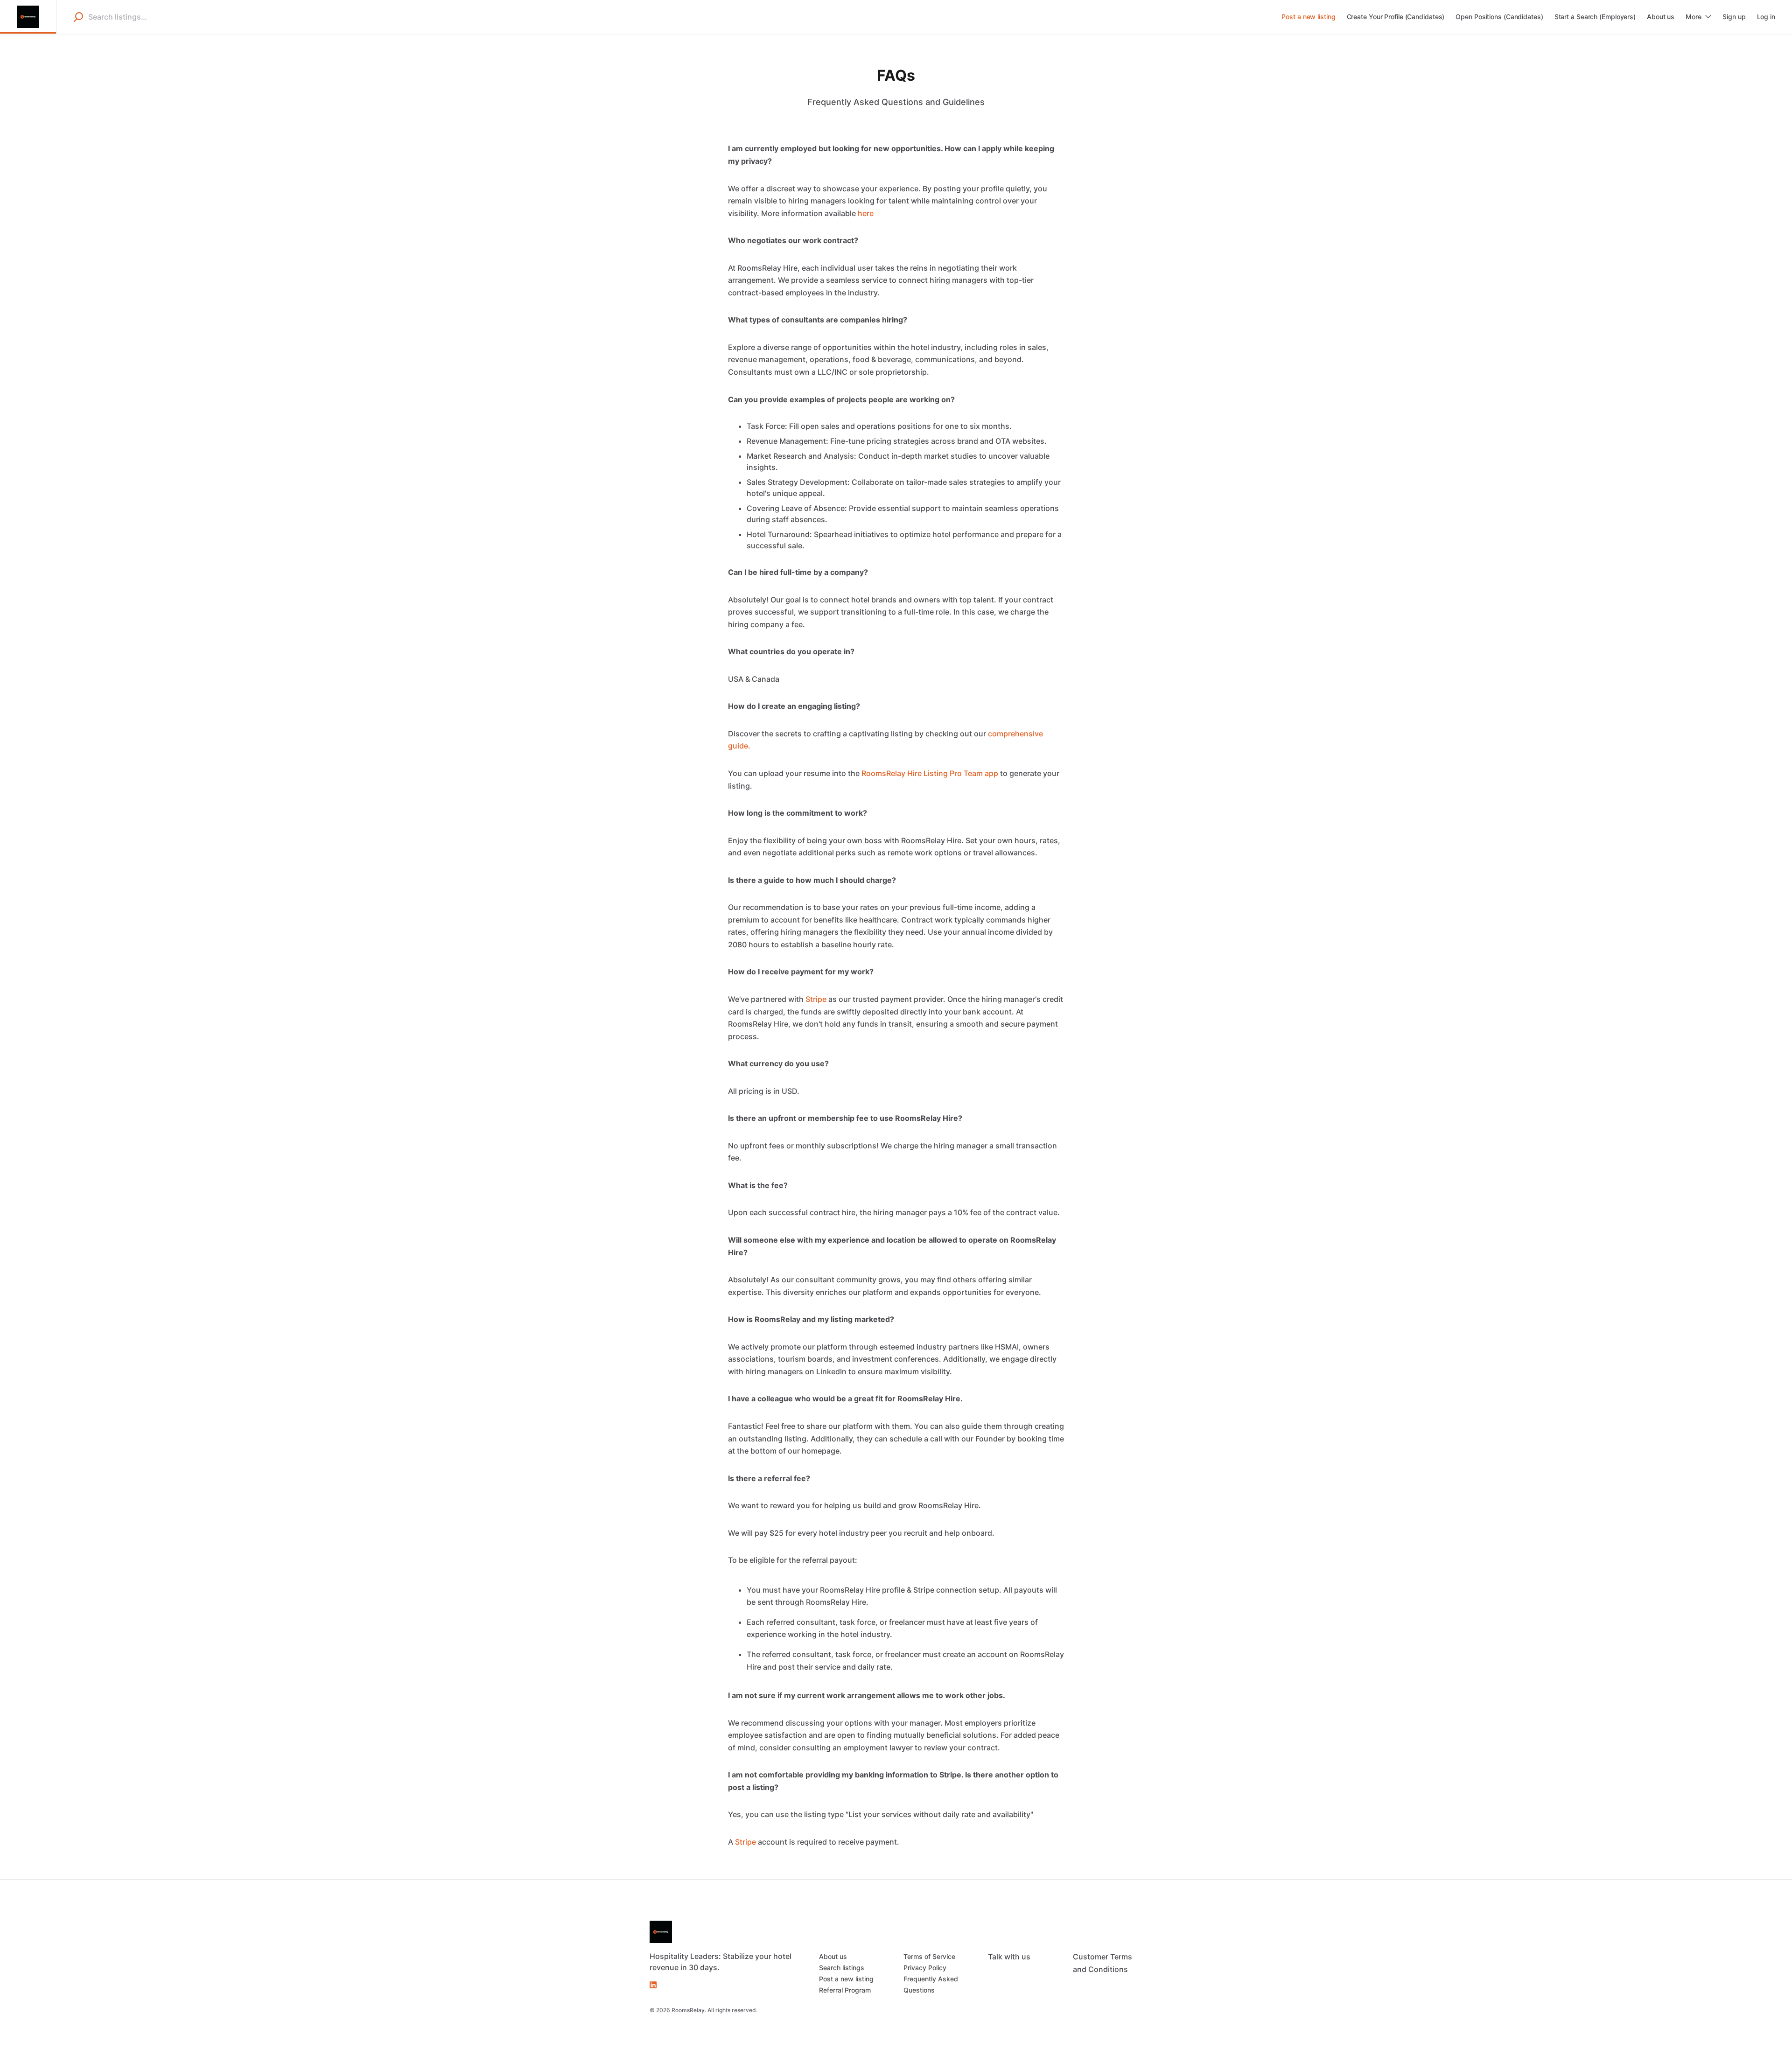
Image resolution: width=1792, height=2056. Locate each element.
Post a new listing (846, 1979)
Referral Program (845, 1990)
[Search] (78, 17)
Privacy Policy (925, 1968)
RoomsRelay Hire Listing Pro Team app (930, 773)
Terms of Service (929, 1956)
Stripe (816, 999)
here (866, 213)
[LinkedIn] (653, 1984)
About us (833, 1956)
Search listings (842, 1968)
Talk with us (1009, 1957)
